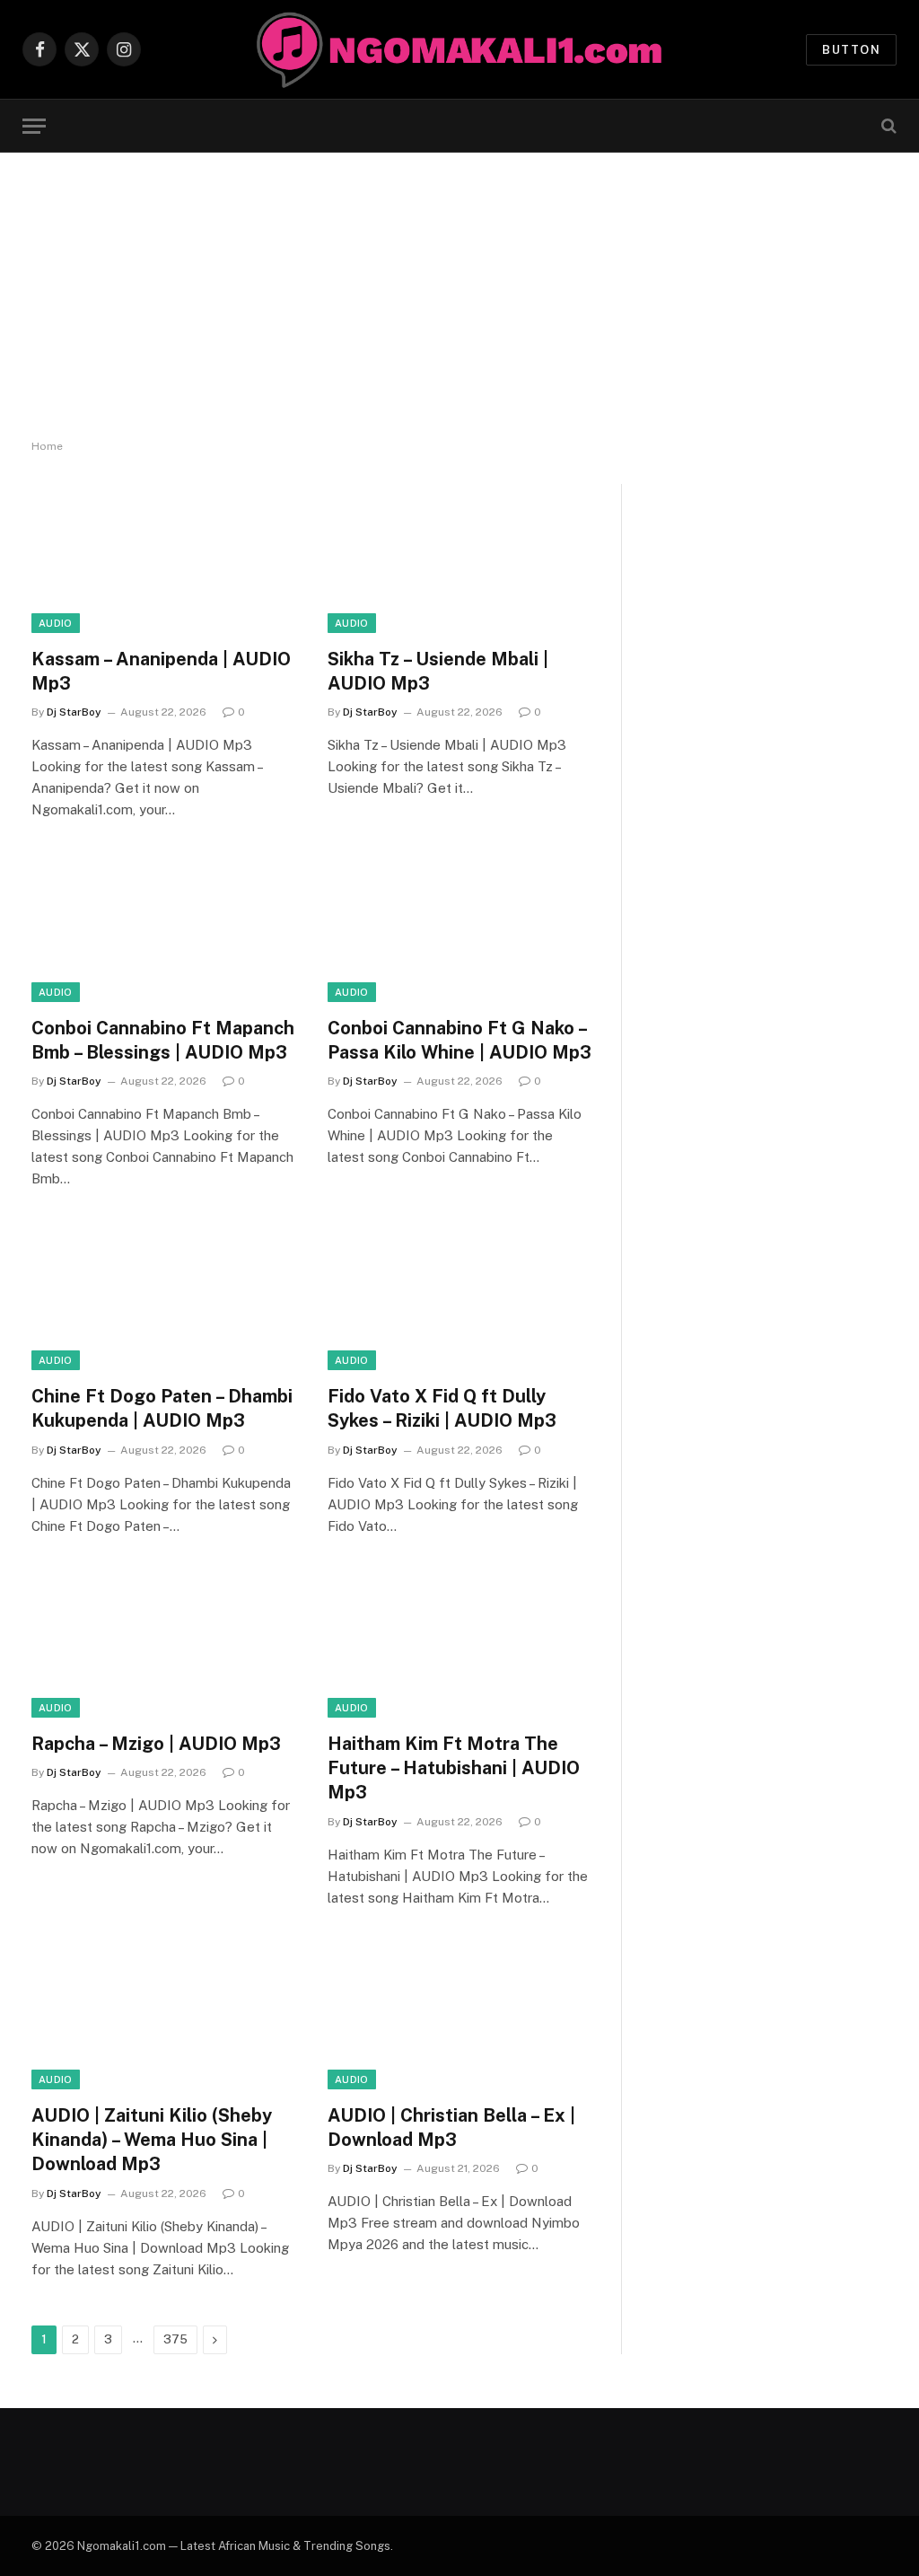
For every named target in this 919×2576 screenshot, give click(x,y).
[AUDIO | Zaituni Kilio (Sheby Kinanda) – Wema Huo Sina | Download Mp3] (163, 2015)
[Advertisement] (459, 296)
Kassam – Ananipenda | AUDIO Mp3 (161, 671)
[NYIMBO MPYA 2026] (460, 49)
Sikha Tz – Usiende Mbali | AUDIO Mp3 (438, 671)
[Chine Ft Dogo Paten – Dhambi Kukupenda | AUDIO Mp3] (163, 1296)
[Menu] (34, 126)
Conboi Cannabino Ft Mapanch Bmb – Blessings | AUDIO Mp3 (163, 1040)
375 (175, 2339)
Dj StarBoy (74, 712)
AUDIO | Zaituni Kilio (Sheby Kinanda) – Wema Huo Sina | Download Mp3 (152, 2140)
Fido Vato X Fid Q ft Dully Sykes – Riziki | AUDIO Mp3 (442, 1408)
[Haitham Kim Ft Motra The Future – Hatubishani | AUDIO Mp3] (459, 1644)
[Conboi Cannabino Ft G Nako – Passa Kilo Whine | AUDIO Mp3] (459, 927)
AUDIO (56, 623)
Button (851, 50)
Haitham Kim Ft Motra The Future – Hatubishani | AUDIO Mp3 (454, 1768)
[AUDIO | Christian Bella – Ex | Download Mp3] (459, 2015)
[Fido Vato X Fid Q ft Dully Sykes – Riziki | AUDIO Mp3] (459, 1296)
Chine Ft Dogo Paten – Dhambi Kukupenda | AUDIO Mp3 (162, 1408)
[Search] (887, 126)
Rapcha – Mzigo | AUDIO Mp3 (156, 1744)
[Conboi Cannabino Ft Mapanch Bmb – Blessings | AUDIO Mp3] (163, 927)
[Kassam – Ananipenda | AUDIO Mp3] (163, 558)
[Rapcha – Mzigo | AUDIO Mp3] (163, 1644)
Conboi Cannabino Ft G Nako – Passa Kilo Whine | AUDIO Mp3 (459, 1040)
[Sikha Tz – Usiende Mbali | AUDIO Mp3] (459, 558)
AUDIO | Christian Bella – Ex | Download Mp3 (451, 2128)
